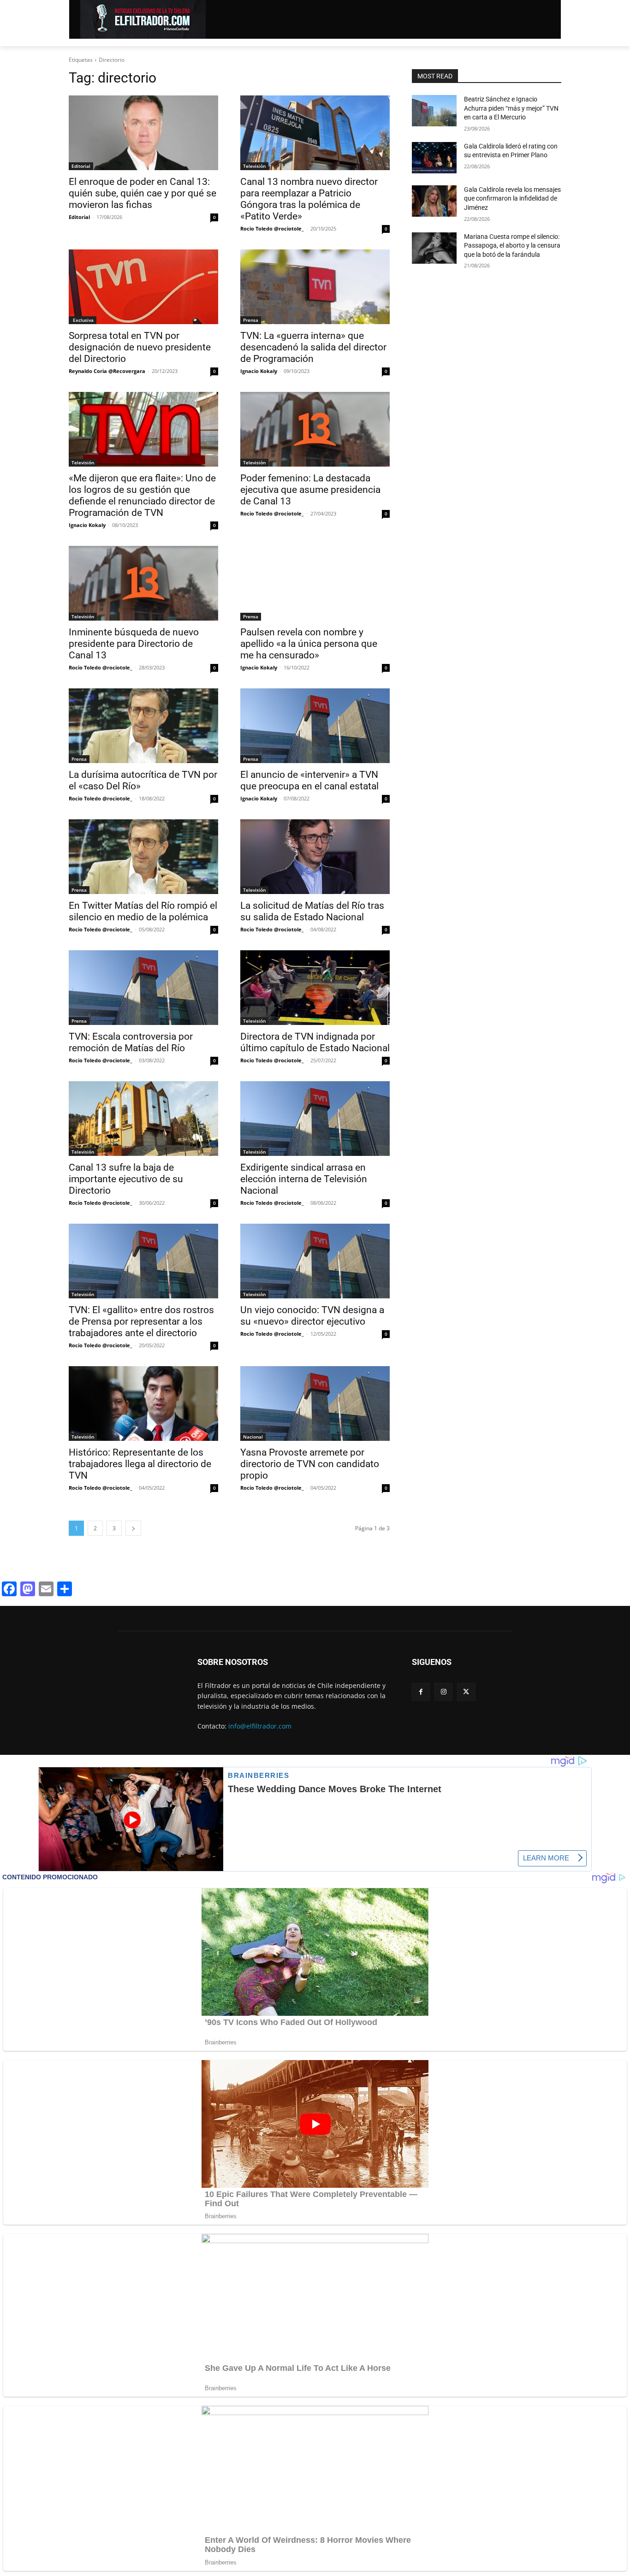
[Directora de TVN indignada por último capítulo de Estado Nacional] (315, 988)
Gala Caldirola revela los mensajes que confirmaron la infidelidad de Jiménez (512, 198)
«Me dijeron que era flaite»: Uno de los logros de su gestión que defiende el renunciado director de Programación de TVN (142, 495)
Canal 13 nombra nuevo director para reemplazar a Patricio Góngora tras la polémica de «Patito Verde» (309, 199)
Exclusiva (83, 320)
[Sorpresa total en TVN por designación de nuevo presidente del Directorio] (143, 287)
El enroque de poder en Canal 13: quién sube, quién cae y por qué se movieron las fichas (143, 193)
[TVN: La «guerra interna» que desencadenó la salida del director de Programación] (315, 287)
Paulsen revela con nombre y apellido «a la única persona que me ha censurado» (309, 644)
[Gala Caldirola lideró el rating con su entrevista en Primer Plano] (434, 158)
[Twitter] (466, 1692)
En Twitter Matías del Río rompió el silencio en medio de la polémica (143, 911)
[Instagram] (443, 1692)
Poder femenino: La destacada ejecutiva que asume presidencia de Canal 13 (310, 490)
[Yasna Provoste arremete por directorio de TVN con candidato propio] (315, 1403)
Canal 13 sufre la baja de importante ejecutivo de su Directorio (126, 1179)
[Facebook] (421, 1692)
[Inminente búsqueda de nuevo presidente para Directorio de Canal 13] (143, 583)
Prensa (251, 320)
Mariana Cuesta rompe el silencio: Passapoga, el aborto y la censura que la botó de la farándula (512, 246)
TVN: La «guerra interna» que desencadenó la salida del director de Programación (313, 347)
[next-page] (133, 1528)
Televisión (254, 166)
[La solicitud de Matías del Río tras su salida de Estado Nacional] (315, 857)
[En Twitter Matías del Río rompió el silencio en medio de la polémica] (143, 857)
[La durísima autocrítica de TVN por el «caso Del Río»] (143, 726)
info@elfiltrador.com (260, 1726)
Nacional (253, 1437)
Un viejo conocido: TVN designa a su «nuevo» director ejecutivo (312, 1316)
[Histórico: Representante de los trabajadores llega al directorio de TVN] (143, 1403)
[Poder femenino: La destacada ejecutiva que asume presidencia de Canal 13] (315, 429)
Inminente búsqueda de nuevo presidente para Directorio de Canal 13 (134, 644)
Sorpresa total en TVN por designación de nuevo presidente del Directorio (140, 347)
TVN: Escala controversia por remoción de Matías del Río (131, 1042)
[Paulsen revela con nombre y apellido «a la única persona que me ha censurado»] (315, 583)
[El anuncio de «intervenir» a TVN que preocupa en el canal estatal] (315, 726)
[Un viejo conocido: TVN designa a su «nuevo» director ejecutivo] (315, 1261)
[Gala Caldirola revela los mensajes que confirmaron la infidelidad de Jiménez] (434, 201)
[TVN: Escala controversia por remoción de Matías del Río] (143, 988)
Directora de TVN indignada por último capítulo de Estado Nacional (315, 1042)
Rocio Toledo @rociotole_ (272, 228)
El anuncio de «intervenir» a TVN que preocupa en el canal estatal (309, 780)
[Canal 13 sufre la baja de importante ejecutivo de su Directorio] (143, 1119)
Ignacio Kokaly (259, 371)
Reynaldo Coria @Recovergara (107, 371)
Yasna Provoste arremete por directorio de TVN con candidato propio (310, 1464)
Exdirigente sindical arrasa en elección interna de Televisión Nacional (304, 1179)
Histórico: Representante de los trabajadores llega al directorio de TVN (140, 1464)
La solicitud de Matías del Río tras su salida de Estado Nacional (312, 911)
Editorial (81, 166)
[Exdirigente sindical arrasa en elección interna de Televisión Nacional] (315, 1119)
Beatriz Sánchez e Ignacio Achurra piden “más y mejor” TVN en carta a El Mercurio (511, 108)
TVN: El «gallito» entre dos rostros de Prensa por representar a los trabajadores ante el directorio (141, 1321)
